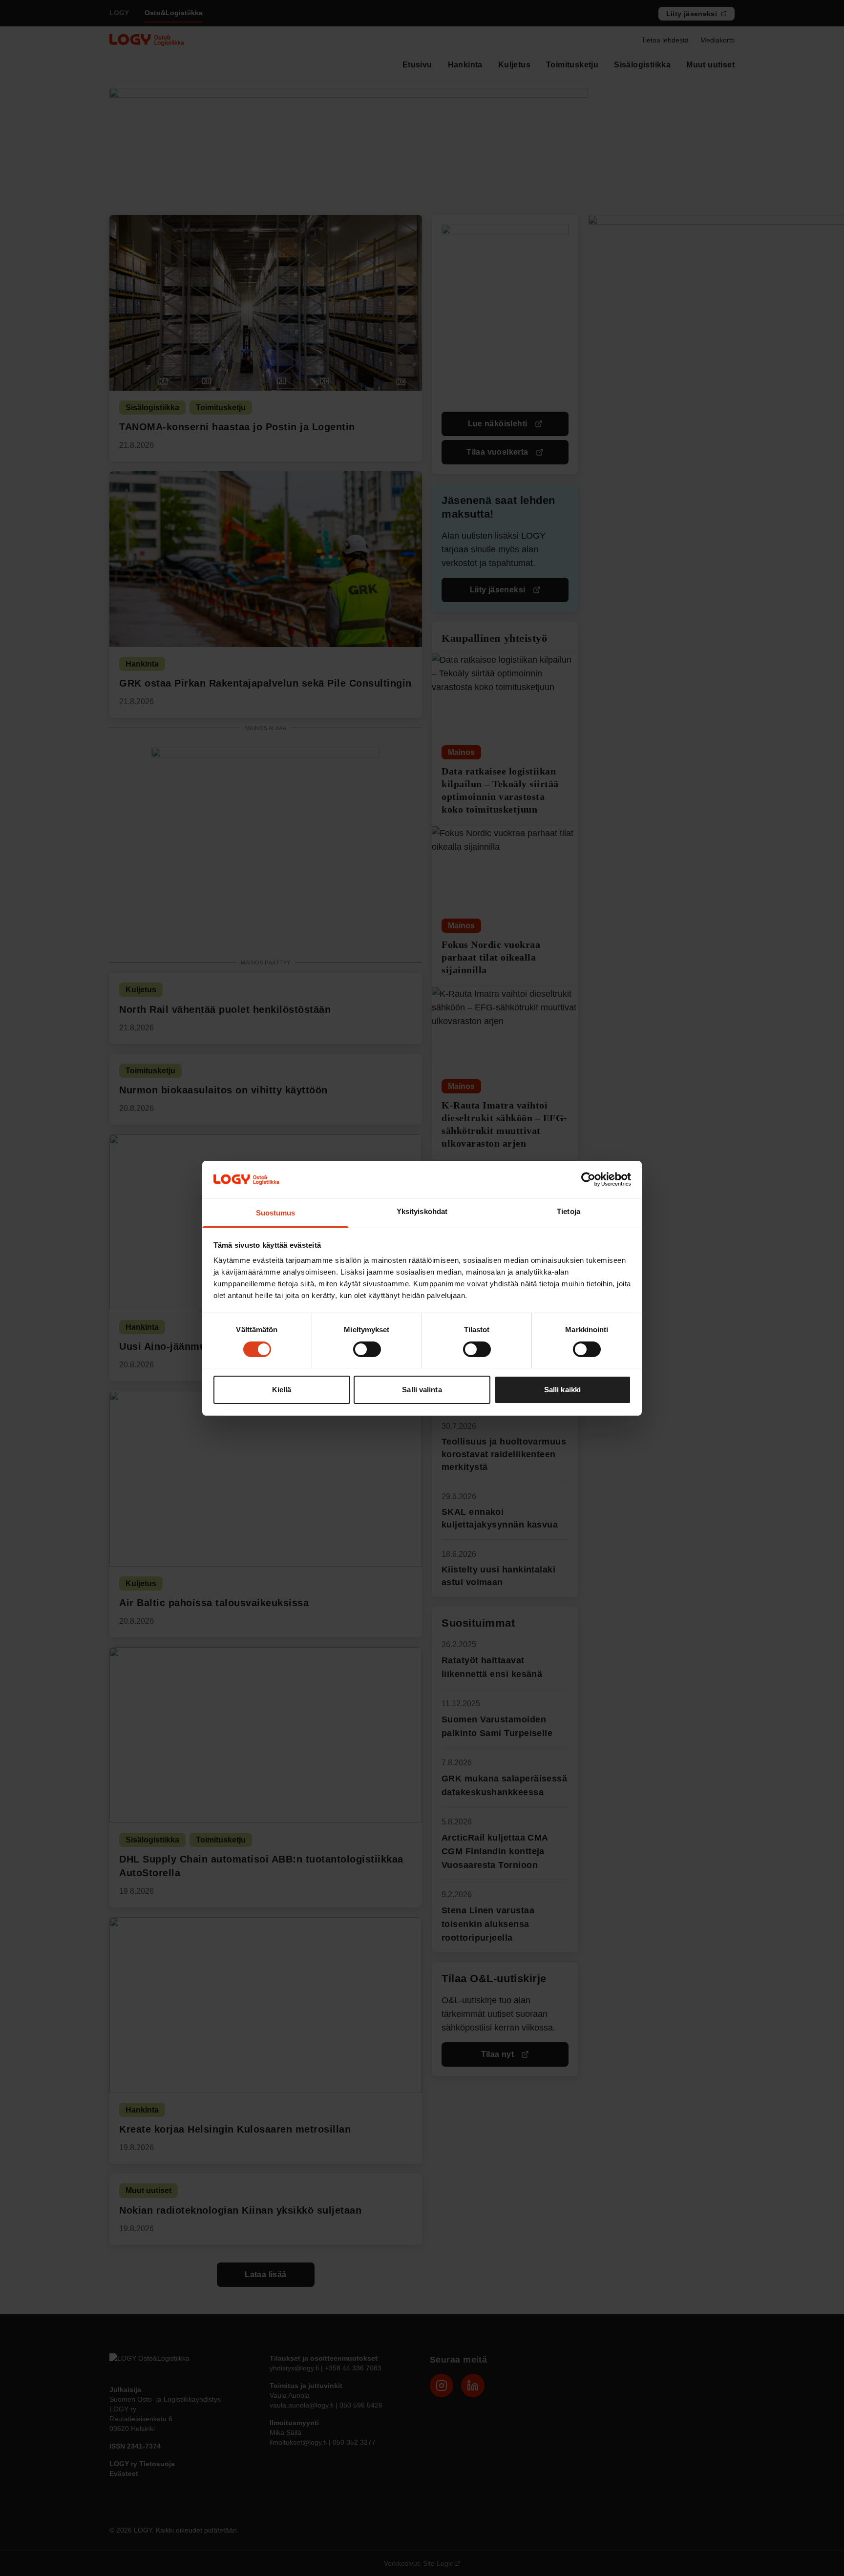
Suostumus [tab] (276, 1213)
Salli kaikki (562, 1390)
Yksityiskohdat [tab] (422, 1211)
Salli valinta (422, 1390)
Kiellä (282, 1390)
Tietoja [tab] (569, 1211)
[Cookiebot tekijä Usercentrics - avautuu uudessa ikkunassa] (588, 1179)
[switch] (367, 1349)
